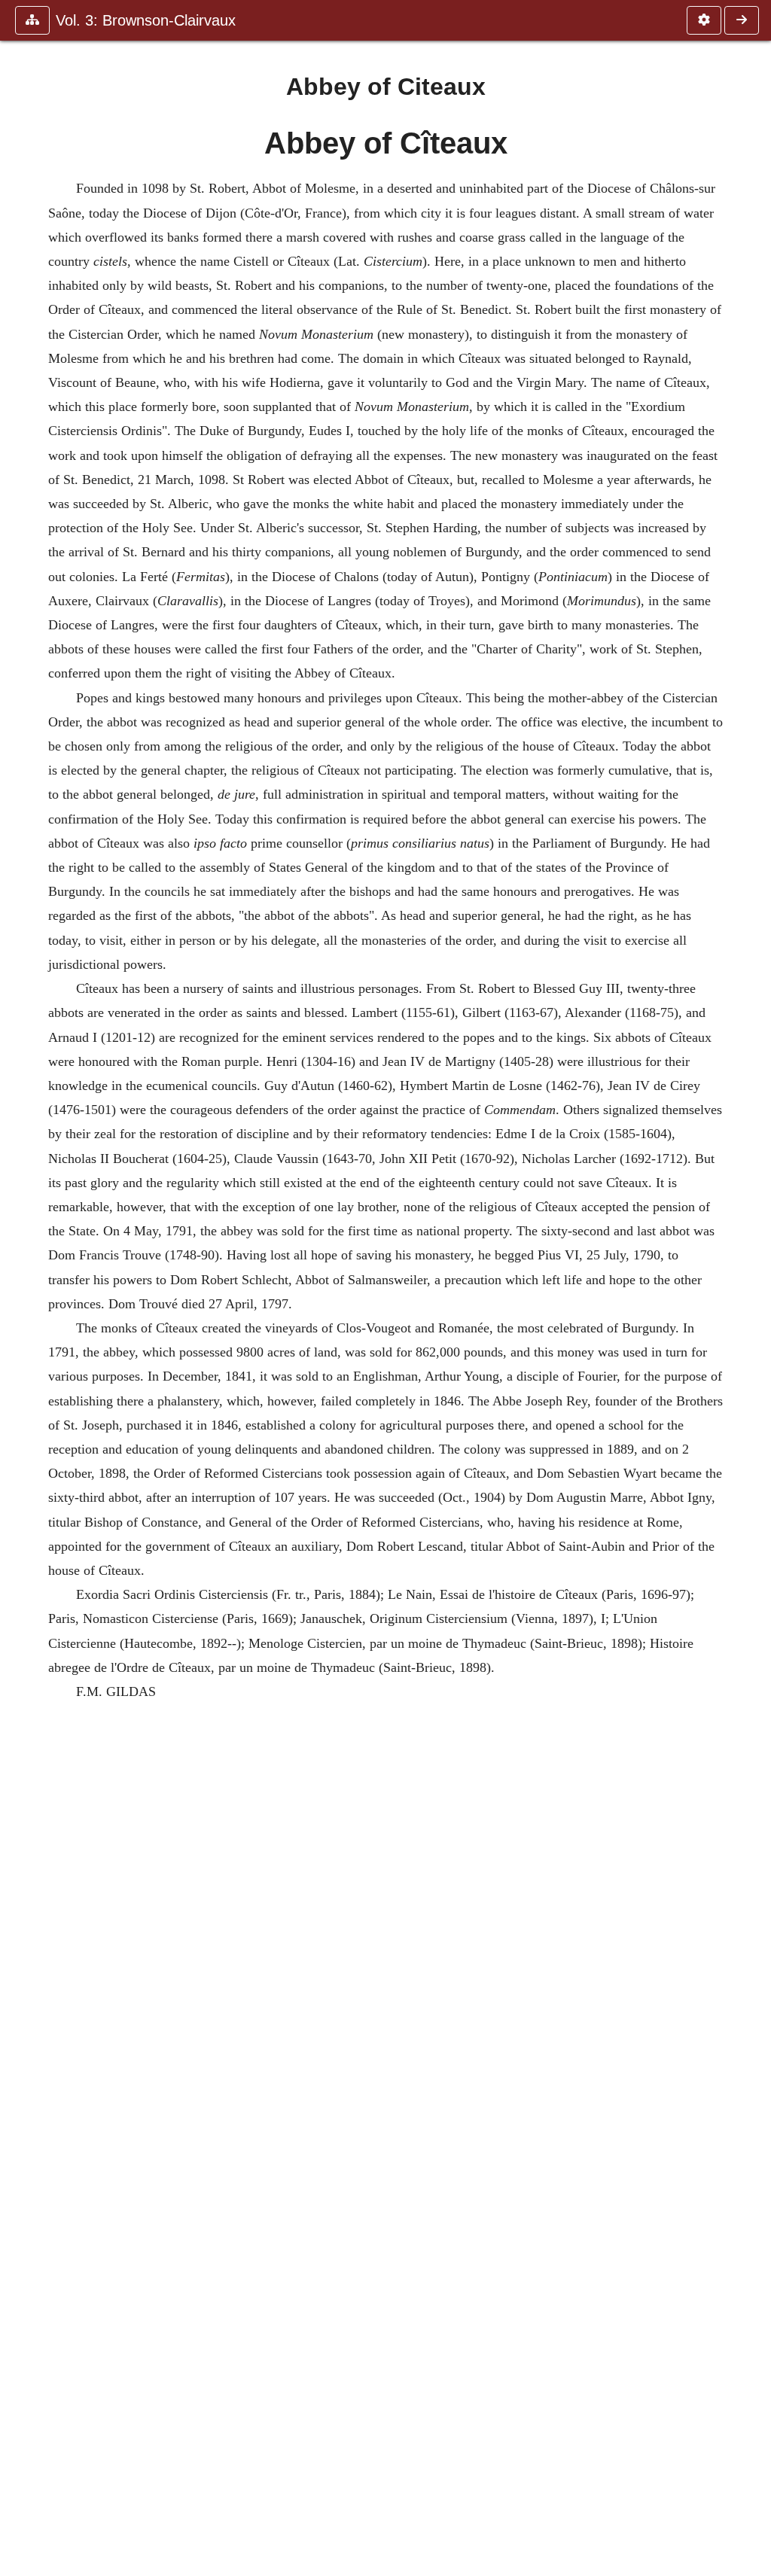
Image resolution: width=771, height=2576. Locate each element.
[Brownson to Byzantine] (742, 20)
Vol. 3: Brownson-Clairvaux (146, 20)
